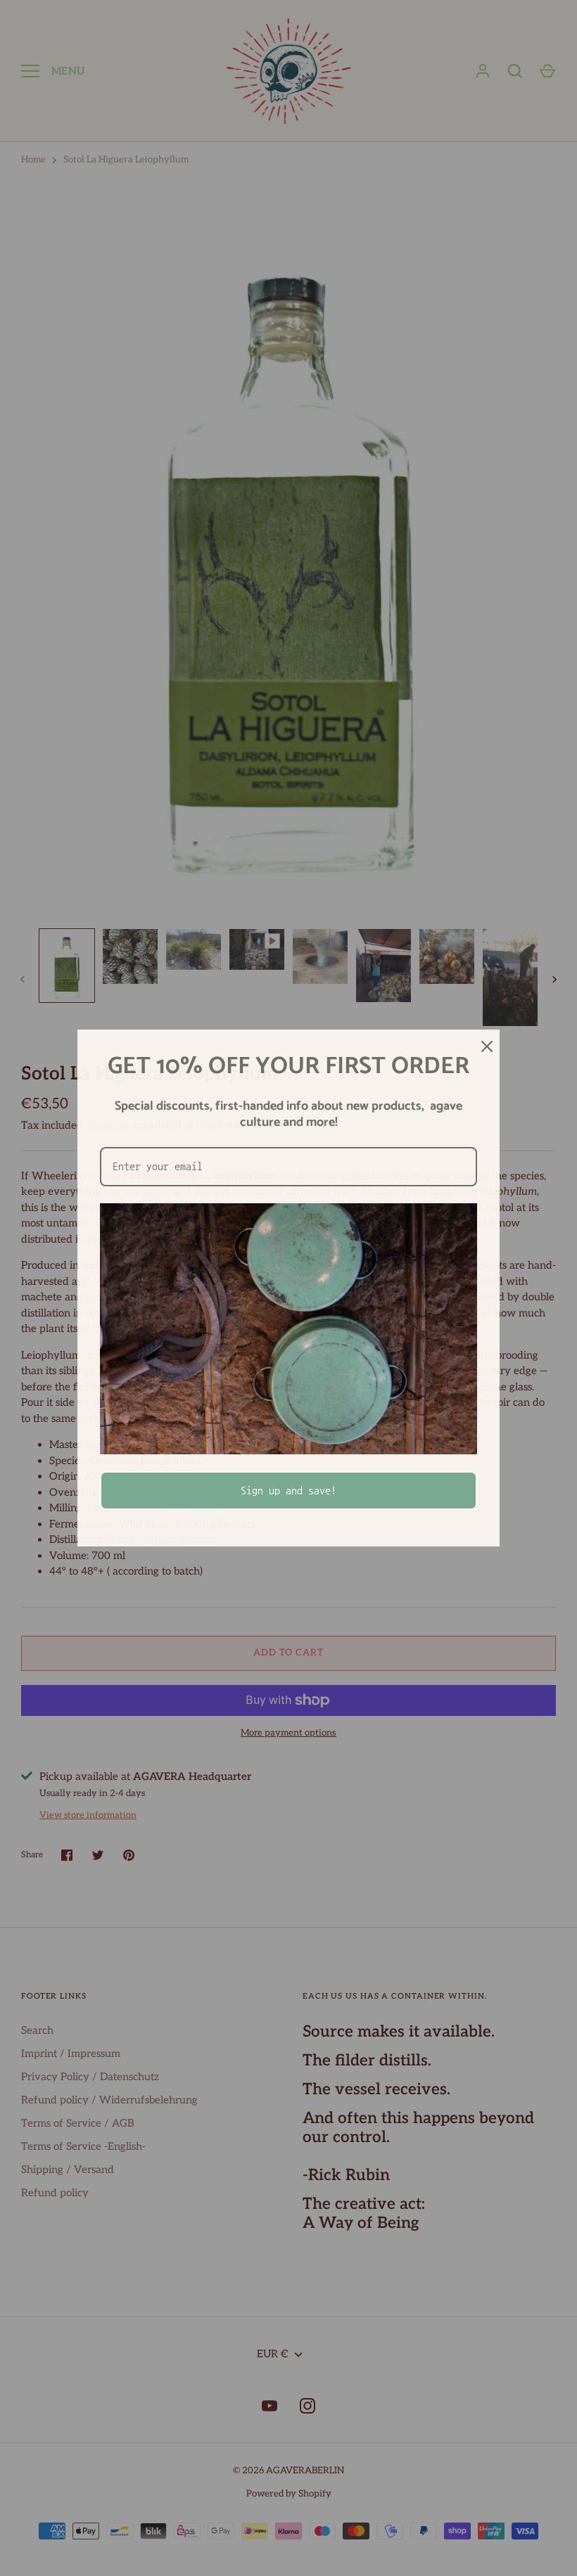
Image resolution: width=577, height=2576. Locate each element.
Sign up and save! (288, 1490)
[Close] (483, 1046)
